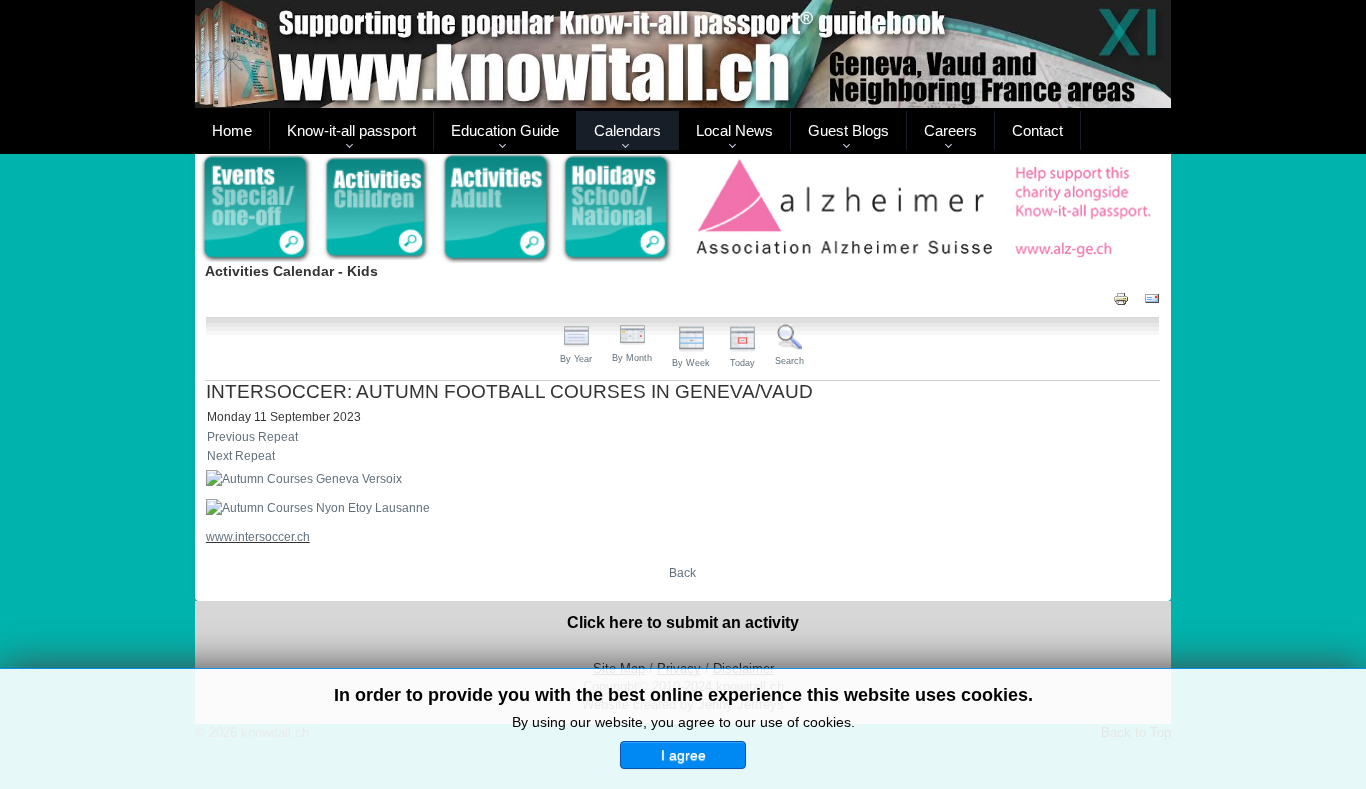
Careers (950, 130)
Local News (734, 130)
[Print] (1121, 297)
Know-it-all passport (351, 130)
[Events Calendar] (255, 209)
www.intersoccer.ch (258, 537)
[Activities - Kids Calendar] (376, 209)
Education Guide (505, 130)
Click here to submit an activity (683, 622)
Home (232, 130)
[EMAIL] (1152, 297)
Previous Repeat (252, 437)
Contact (1037, 130)
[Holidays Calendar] (617, 209)
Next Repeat (241, 456)
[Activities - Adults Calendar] (497, 208)
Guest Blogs (848, 130)
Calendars (627, 130)
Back (682, 573)
